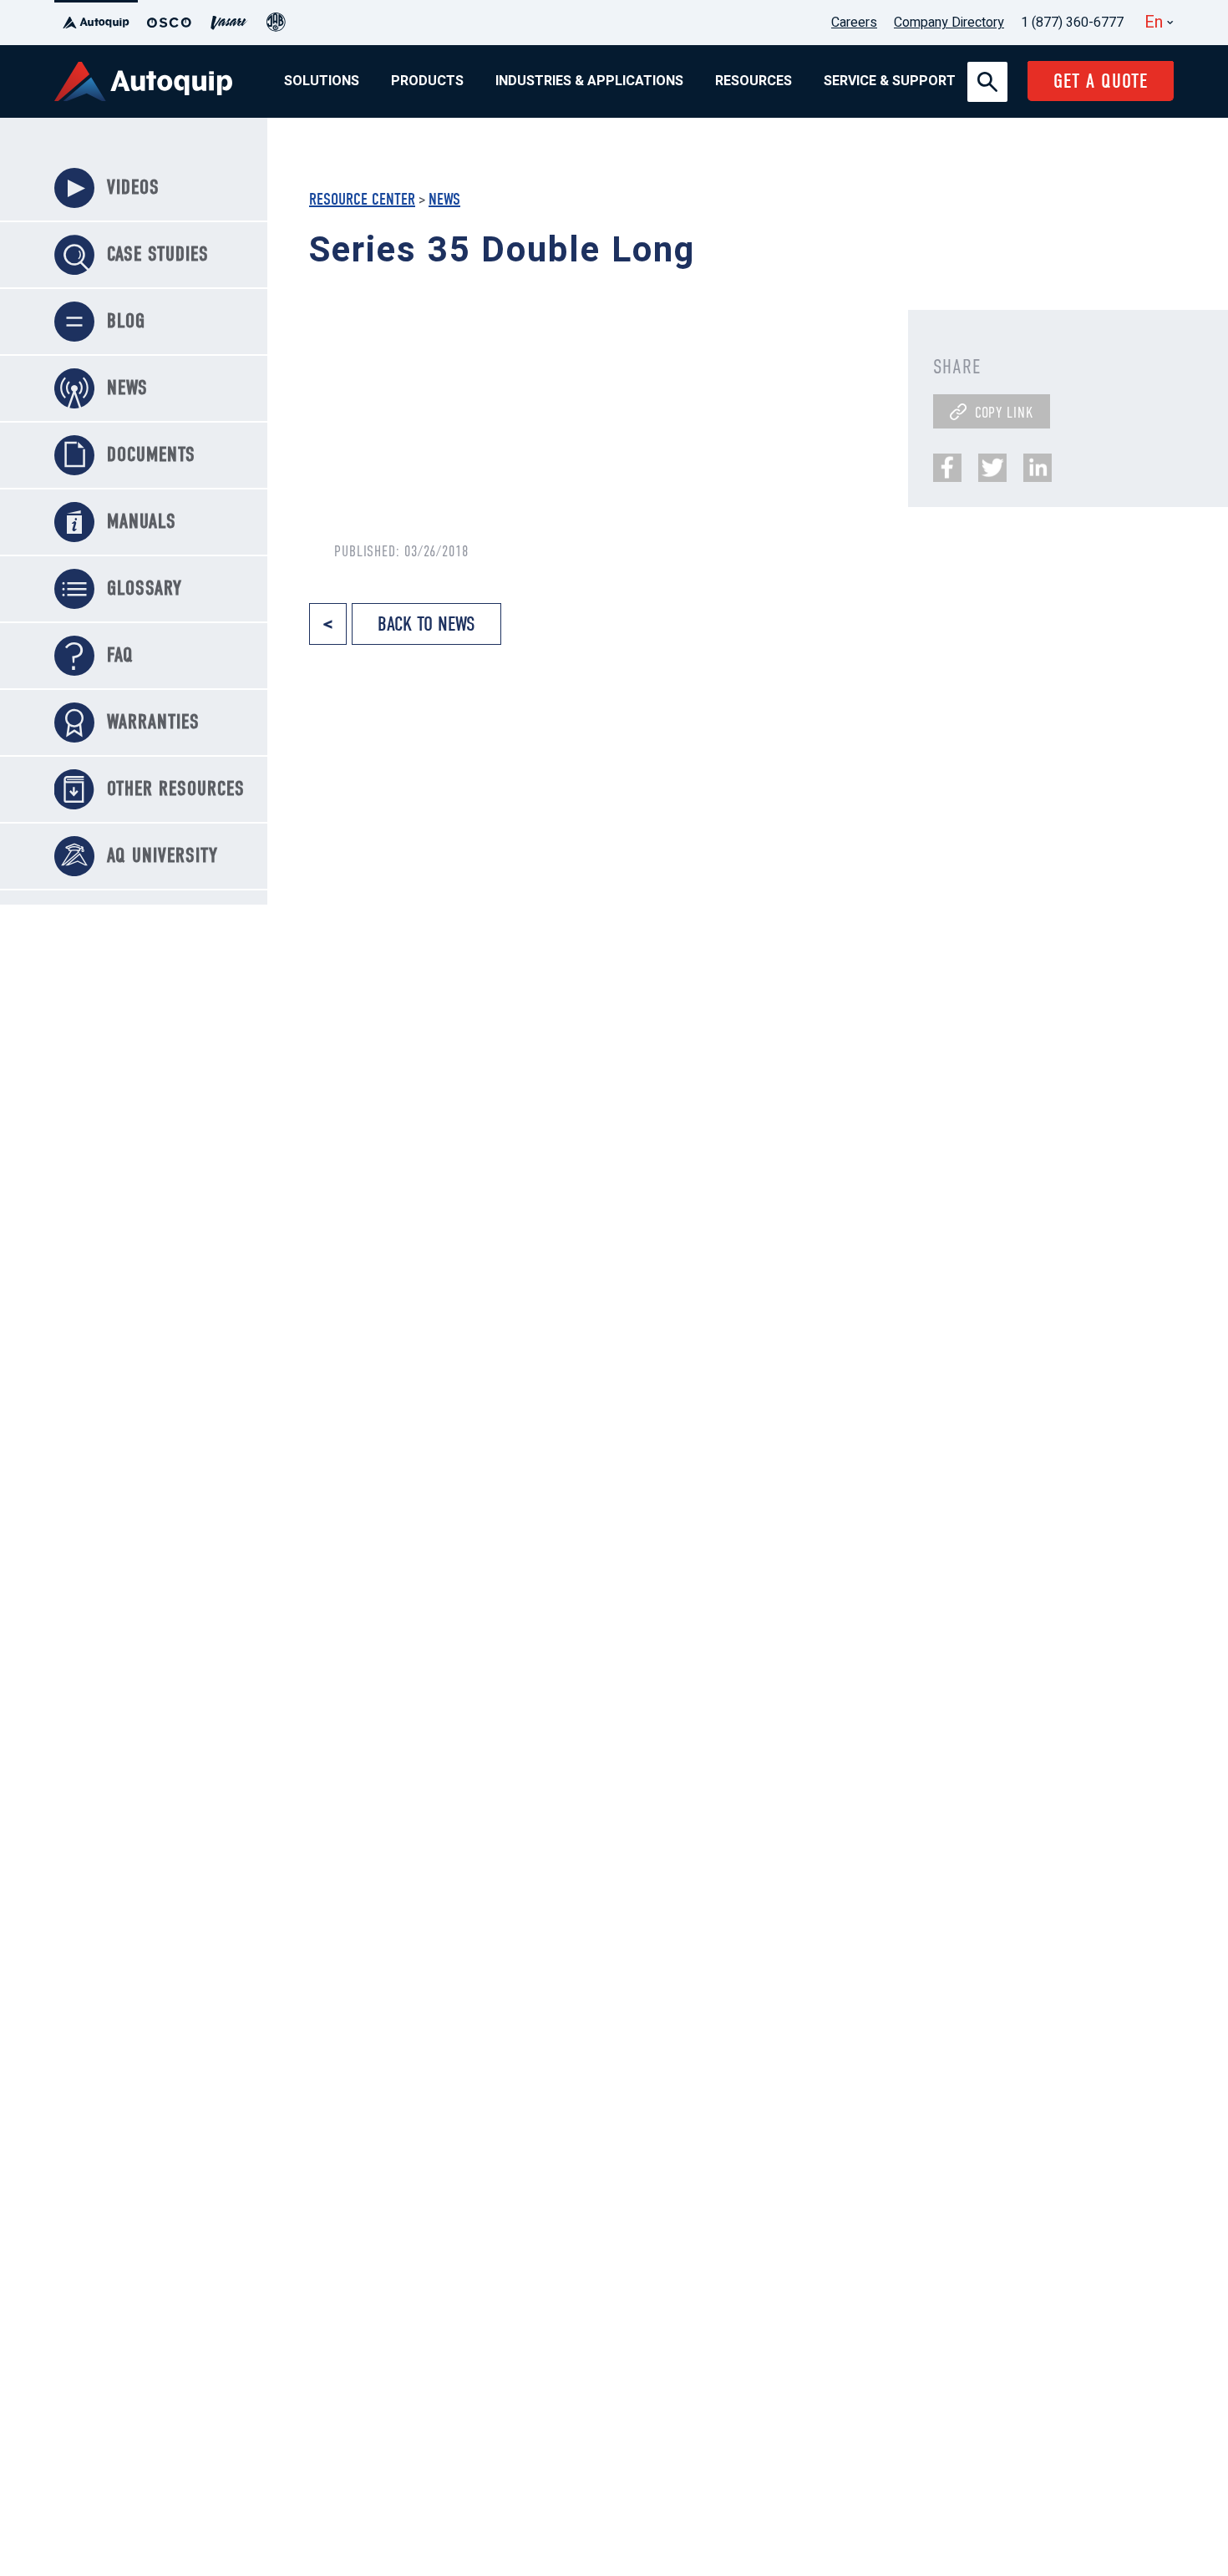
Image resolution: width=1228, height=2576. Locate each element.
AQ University (162, 855)
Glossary (145, 588)
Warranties (153, 722)
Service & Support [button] (890, 81)
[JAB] (276, 23)
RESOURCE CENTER (362, 199)
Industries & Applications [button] (589, 81)
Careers (854, 23)
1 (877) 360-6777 (1072, 23)
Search (987, 72)
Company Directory (949, 23)
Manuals (142, 521)
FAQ (120, 655)
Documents (151, 454)
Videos (133, 187)
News (444, 199)
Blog (126, 321)
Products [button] (427, 81)
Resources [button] (754, 81)
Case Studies (158, 254)
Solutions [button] (322, 81)
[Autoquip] (96, 23)
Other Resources (176, 789)
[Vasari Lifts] (229, 23)
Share (957, 367)
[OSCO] (169, 23)
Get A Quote (1101, 81)
